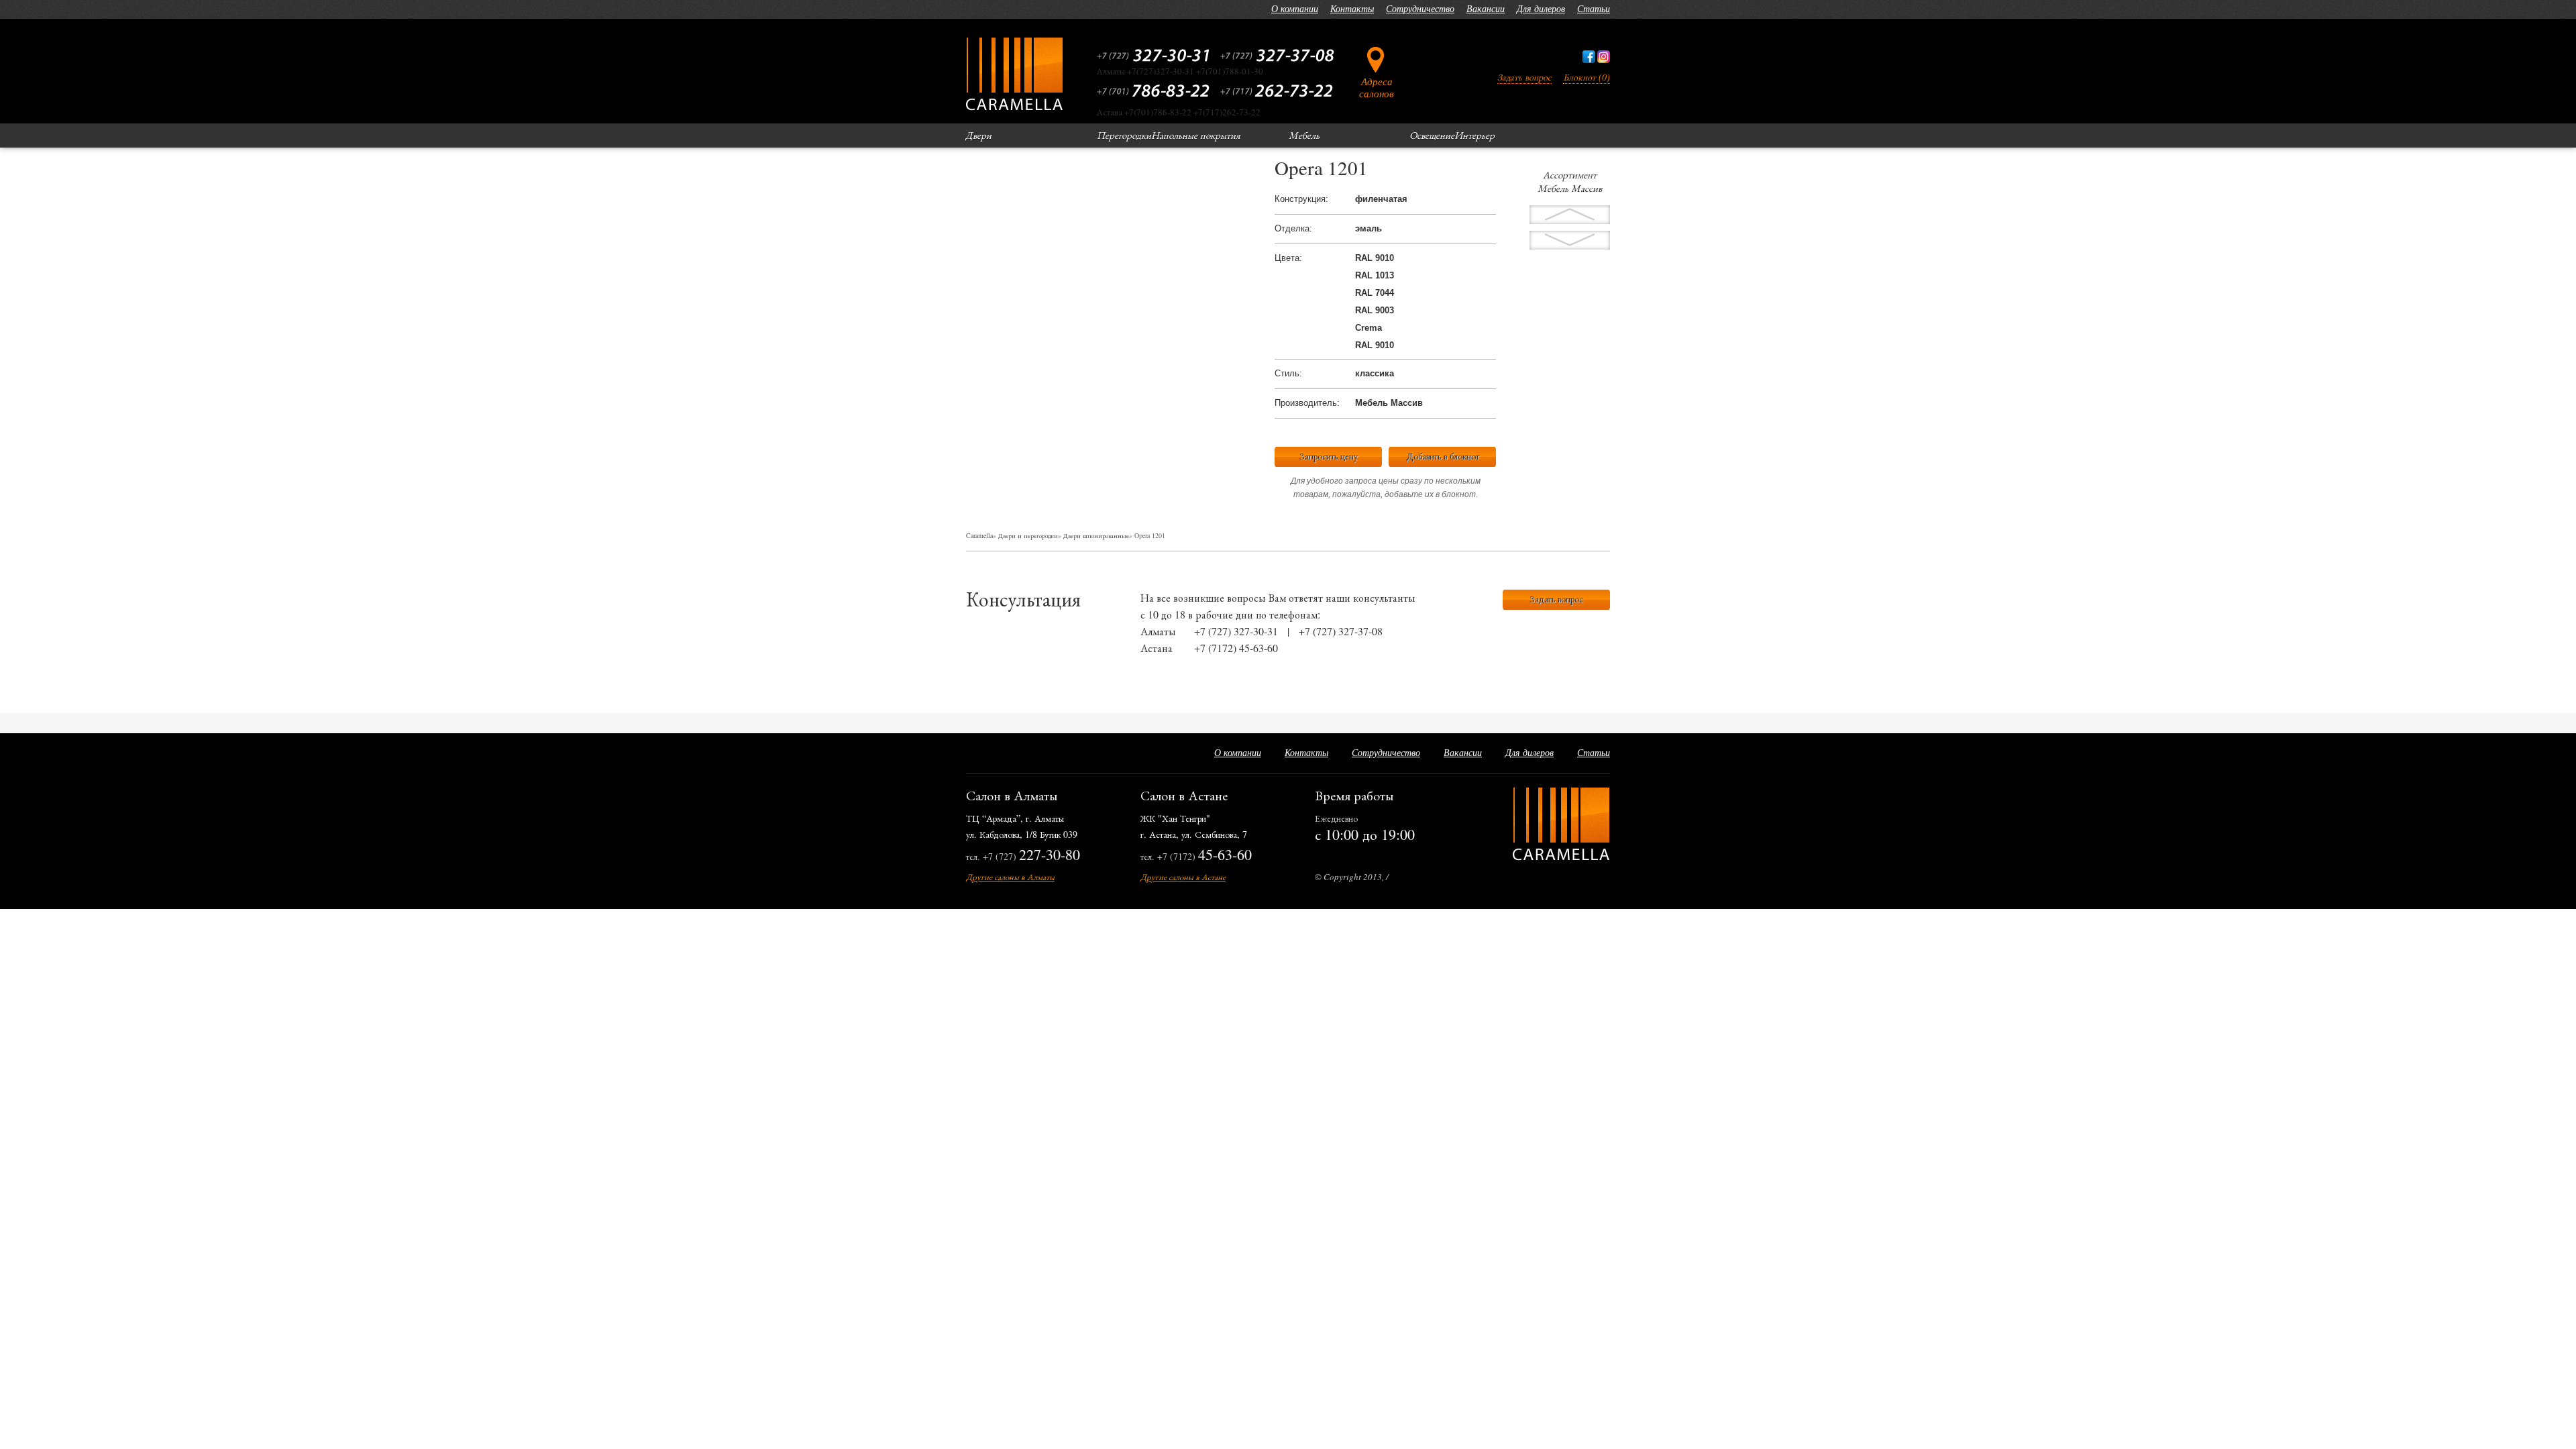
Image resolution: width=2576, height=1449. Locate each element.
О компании (1295, 8)
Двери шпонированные (1096, 535)
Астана (1157, 648)
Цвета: (1288, 258)
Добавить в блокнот (1443, 456)
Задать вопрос (1524, 77)
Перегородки (1124, 135)
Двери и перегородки (1028, 535)
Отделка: (1293, 228)
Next (1570, 215)
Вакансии (1486, 8)
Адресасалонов (1377, 87)
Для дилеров (1541, 8)
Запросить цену (1329, 456)
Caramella (979, 535)
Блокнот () (1587, 77)
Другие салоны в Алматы (1010, 877)
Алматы (1158, 631)
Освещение (1432, 135)
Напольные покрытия (1196, 135)
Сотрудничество (1420, 8)
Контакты (1352, 8)
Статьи (1594, 8)
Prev (1570, 240)
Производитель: (1307, 403)
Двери (978, 135)
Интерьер (1474, 135)
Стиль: (1288, 373)
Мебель (1304, 135)
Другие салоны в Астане (1183, 877)
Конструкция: (1301, 199)
